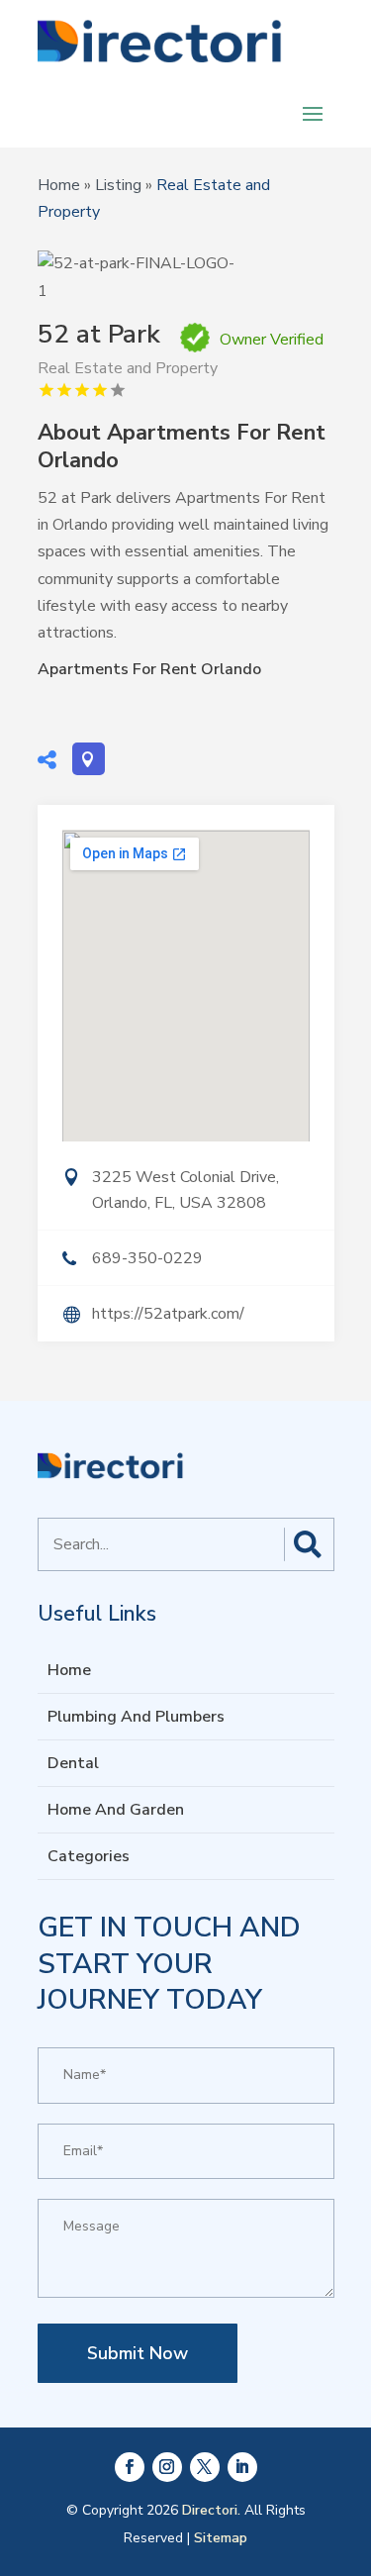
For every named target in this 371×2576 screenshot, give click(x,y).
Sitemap (221, 2538)
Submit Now (138, 2353)
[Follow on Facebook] (130, 2467)
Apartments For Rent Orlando (149, 669)
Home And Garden (116, 1810)
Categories (89, 1856)
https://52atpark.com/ (168, 1314)
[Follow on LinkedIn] (242, 2467)
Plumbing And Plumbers (136, 1717)
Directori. (211, 2510)
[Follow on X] (205, 2467)
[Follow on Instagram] (167, 2467)
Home (59, 185)
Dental (73, 1763)
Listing (118, 185)
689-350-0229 (147, 1258)
